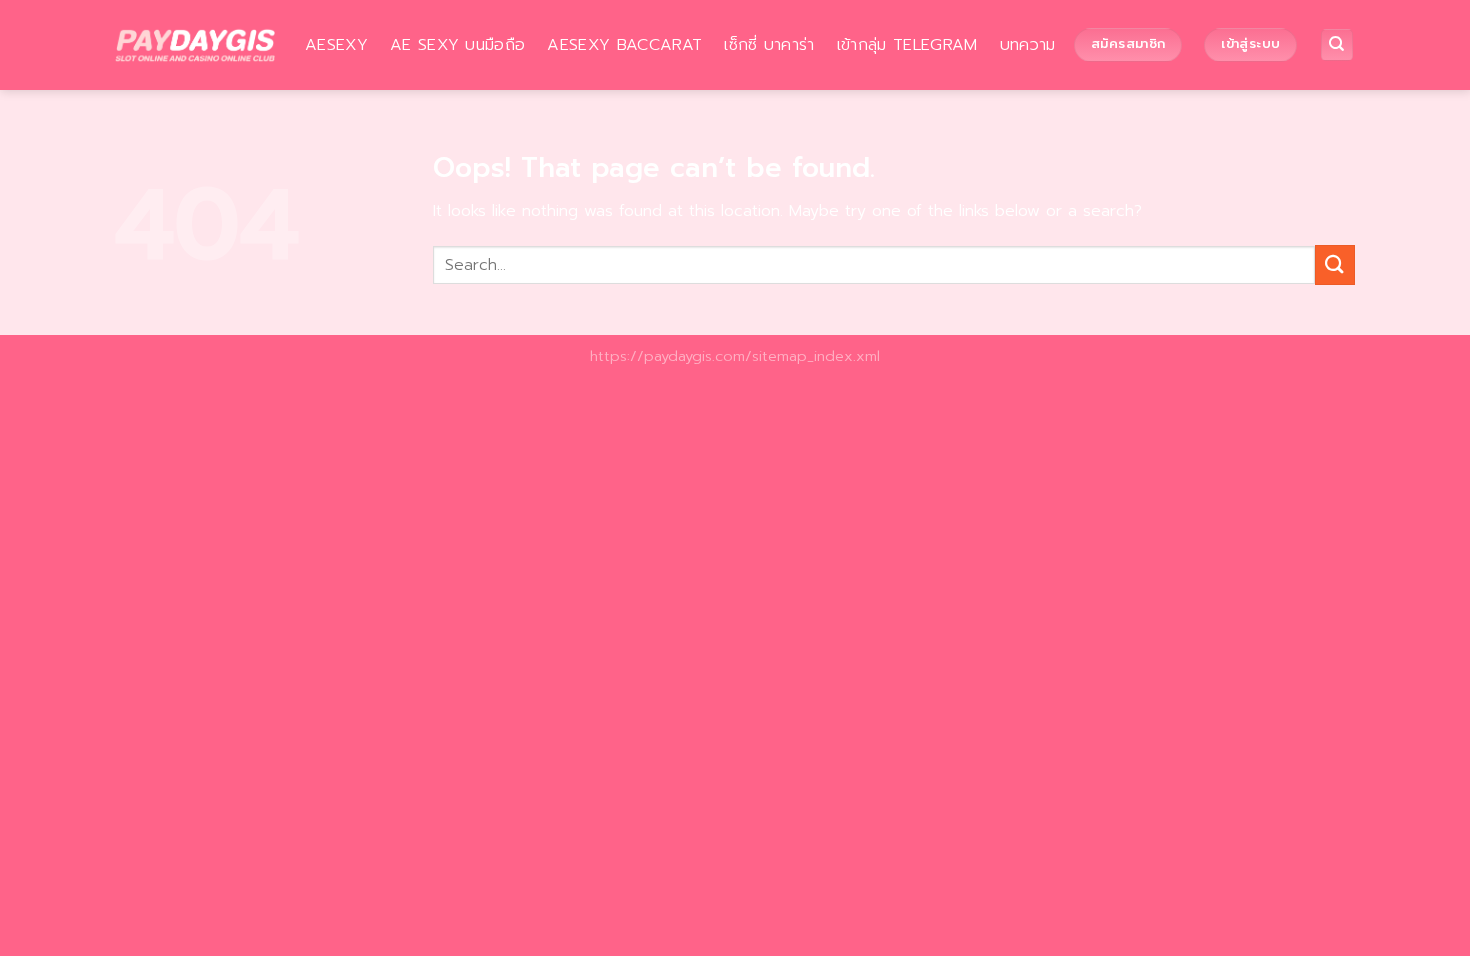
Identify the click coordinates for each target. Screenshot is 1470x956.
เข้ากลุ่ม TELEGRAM (907, 45)
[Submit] (1335, 264)
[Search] (1337, 45)
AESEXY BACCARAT (624, 45)
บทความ (1028, 45)
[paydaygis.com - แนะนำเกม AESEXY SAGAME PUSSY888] (195, 45)
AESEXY (336, 45)
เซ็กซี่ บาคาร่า (769, 45)
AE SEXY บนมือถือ (457, 45)
